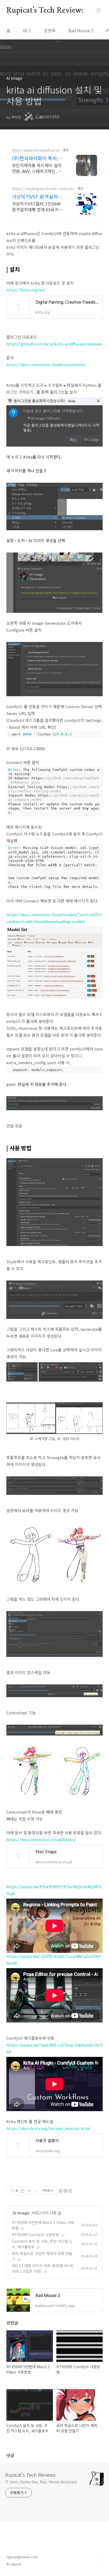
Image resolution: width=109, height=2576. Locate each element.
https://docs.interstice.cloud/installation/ (46, 364)
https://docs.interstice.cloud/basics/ (41, 1839)
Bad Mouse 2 (81, 30)
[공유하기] (23, 2191)
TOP (98, 2559)
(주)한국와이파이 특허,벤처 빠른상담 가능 (37, 158)
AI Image (21, 2213)
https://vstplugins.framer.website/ (43, 189)
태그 (27, 30)
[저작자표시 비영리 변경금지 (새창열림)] (65, 2191)
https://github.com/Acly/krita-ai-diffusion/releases (54, 344)
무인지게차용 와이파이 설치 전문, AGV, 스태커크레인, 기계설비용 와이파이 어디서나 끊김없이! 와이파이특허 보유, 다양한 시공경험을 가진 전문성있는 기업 (38, 168)
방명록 (50, 30)
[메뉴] (99, 10)
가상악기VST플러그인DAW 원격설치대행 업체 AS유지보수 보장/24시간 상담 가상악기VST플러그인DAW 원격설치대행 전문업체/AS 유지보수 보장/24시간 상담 (39, 206)
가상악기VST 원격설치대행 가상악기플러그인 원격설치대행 (38, 196)
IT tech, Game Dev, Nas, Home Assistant (41, 2482)
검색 (87, 11)
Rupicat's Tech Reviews (45, 11)
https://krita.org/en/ (26, 290)
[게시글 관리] (29, 2191)
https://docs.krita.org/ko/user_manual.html (48, 2128)
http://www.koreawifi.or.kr (36, 150)
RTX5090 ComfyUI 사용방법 (35, 2235)
